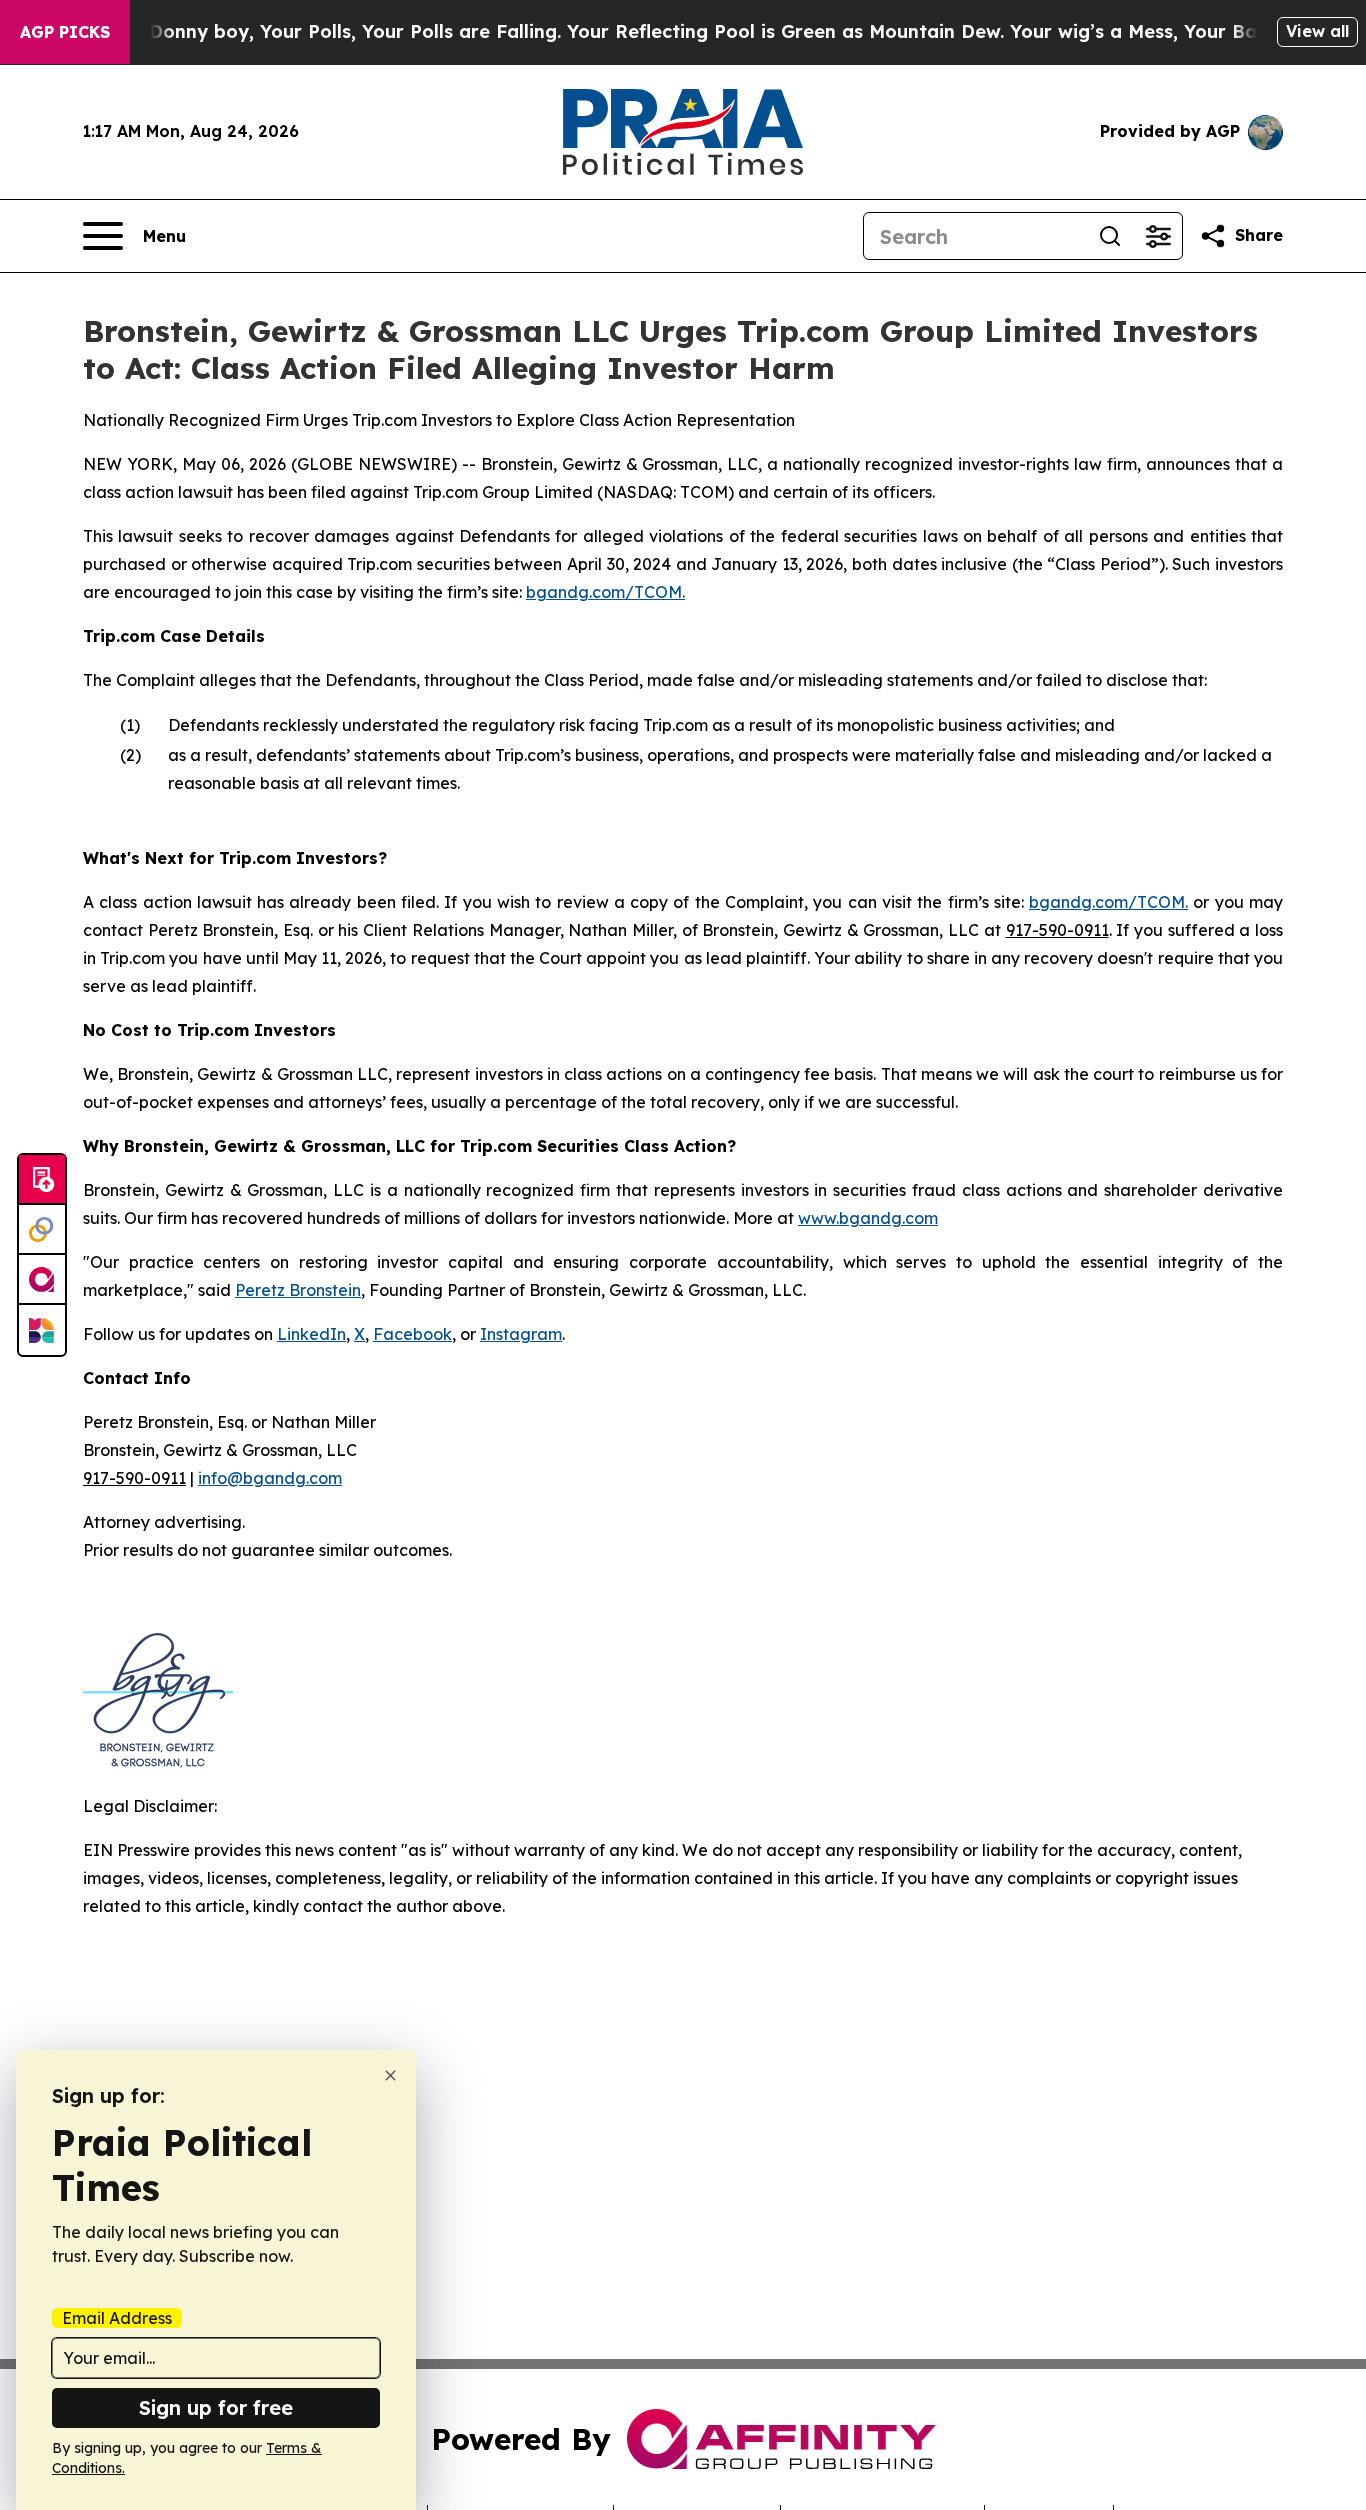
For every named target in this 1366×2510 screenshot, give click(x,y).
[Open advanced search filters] (1158, 236)
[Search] (1110, 236)
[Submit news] (42, 1180)
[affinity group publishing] (42, 1280)
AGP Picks (65, 32)
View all (1317, 31)
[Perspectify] (42, 1230)
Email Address (117, 2318)
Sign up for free (216, 2407)
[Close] (390, 2075)
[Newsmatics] (42, 1330)
